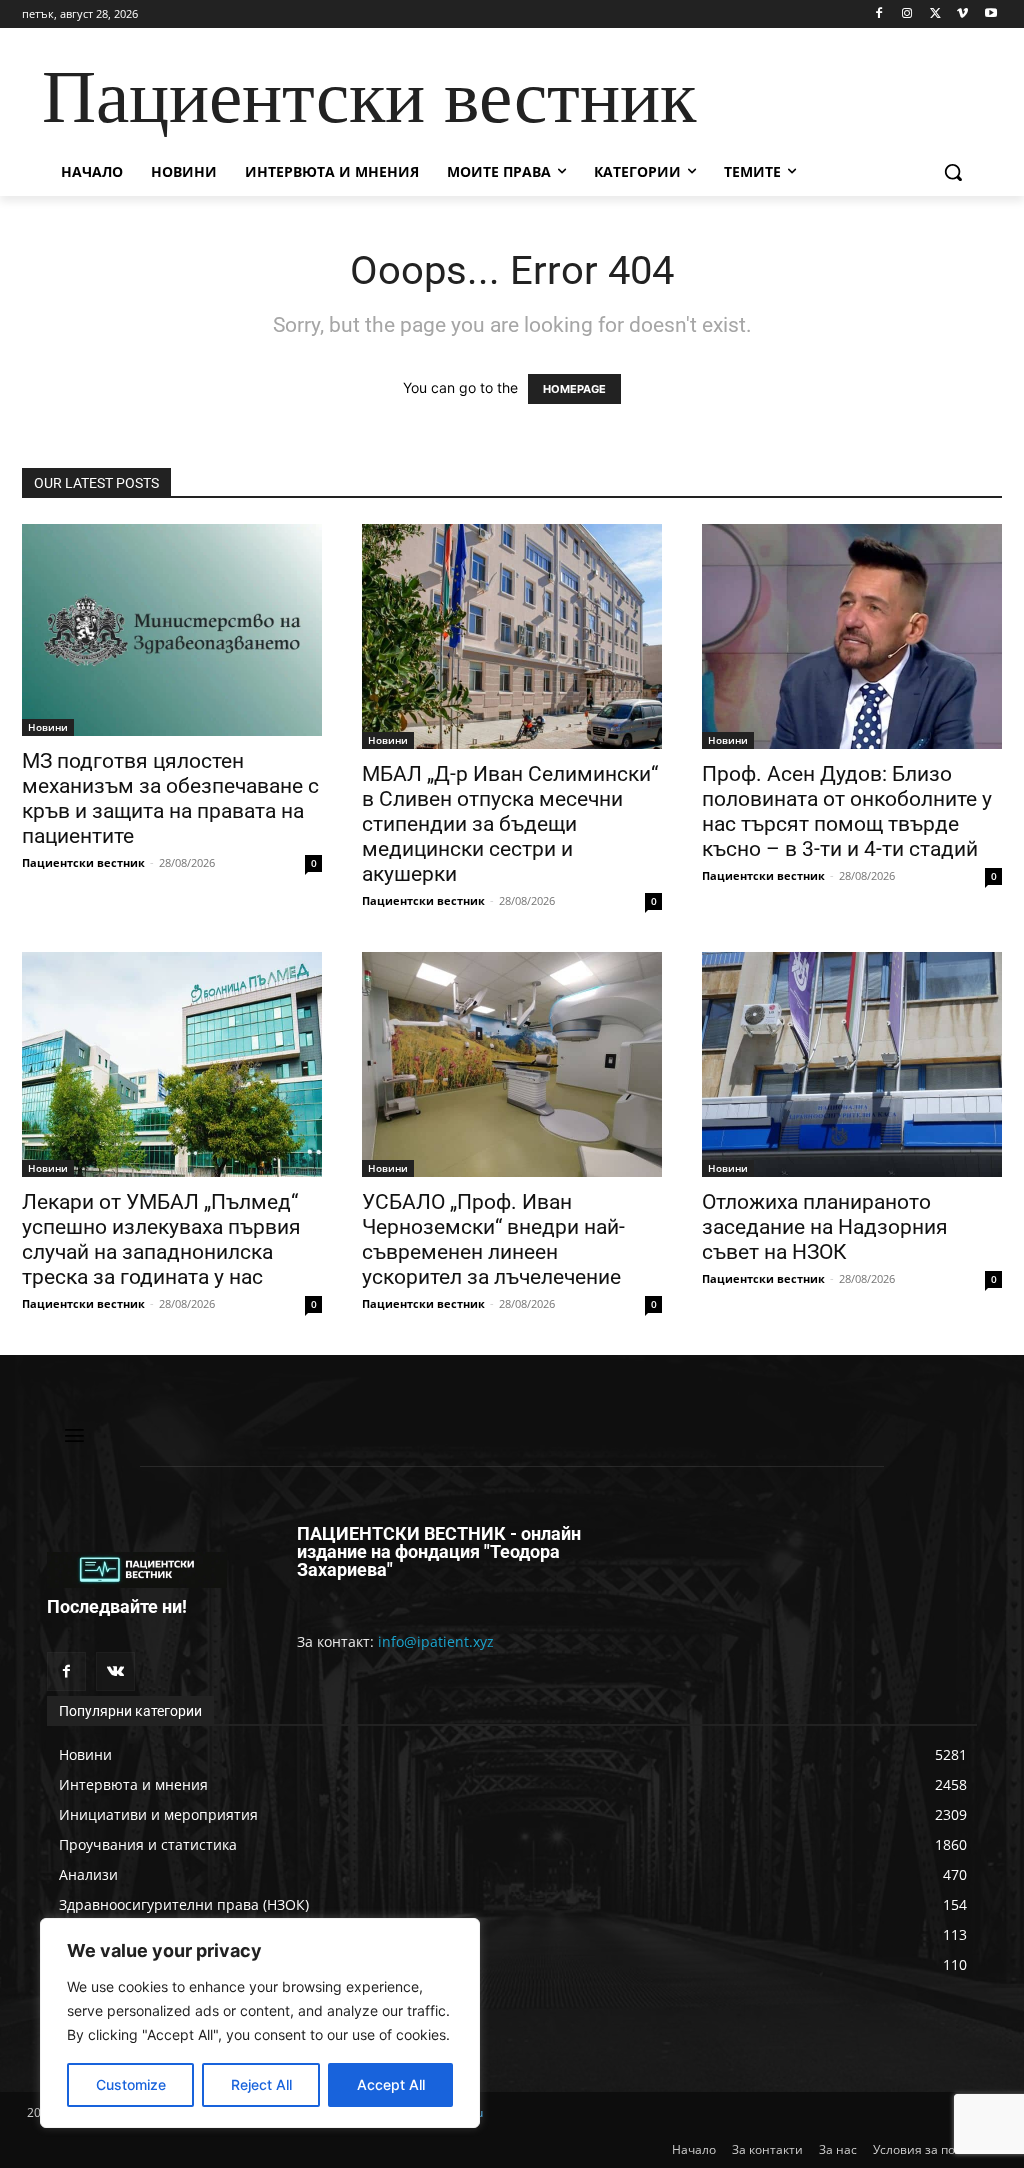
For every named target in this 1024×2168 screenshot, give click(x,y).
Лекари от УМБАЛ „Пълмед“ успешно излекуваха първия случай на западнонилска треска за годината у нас (161, 1239)
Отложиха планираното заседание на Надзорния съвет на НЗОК (825, 1227)
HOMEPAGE (574, 389)
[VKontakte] (115, 1671)
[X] (935, 14)
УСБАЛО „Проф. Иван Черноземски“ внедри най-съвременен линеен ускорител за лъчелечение (493, 1239)
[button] (953, 172)
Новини (48, 727)
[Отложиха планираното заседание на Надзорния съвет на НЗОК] (852, 1064)
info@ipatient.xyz (436, 1641)
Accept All (391, 2084)
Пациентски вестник (83, 862)
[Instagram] (907, 14)
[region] (260, 2023)
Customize (131, 2084)
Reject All (261, 2084)
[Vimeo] (962, 14)
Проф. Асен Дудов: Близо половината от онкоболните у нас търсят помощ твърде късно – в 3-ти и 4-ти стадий (847, 811)
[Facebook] (879, 14)
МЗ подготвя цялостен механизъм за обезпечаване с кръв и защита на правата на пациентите (170, 798)
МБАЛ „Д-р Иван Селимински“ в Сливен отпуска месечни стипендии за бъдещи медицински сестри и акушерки (510, 824)
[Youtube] (990, 14)
